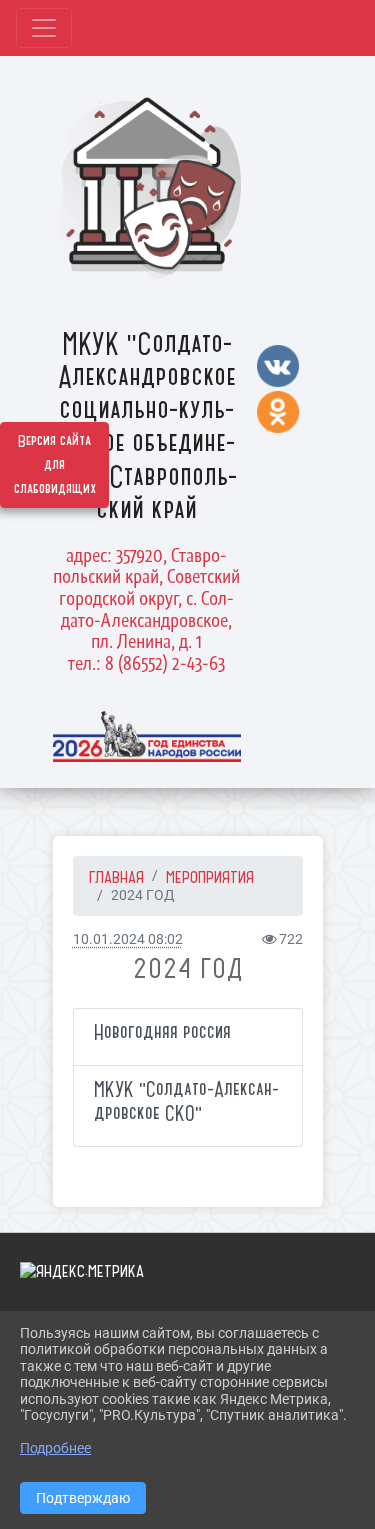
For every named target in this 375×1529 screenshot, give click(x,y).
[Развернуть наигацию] (44, 28)
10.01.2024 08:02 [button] (128, 939)
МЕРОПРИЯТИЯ (210, 877)
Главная (116, 877)
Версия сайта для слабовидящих (55, 465)
